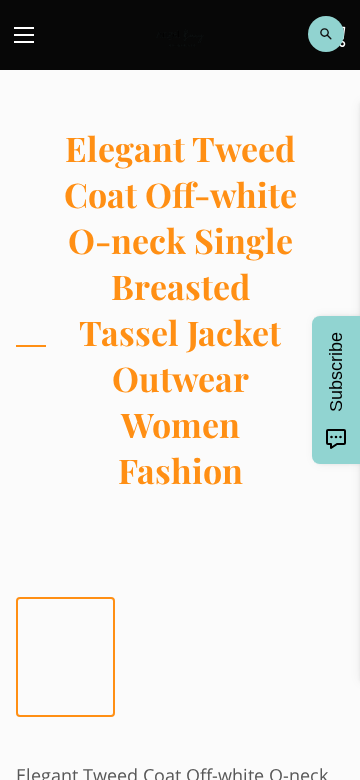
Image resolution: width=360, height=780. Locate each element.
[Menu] (24, 35)
